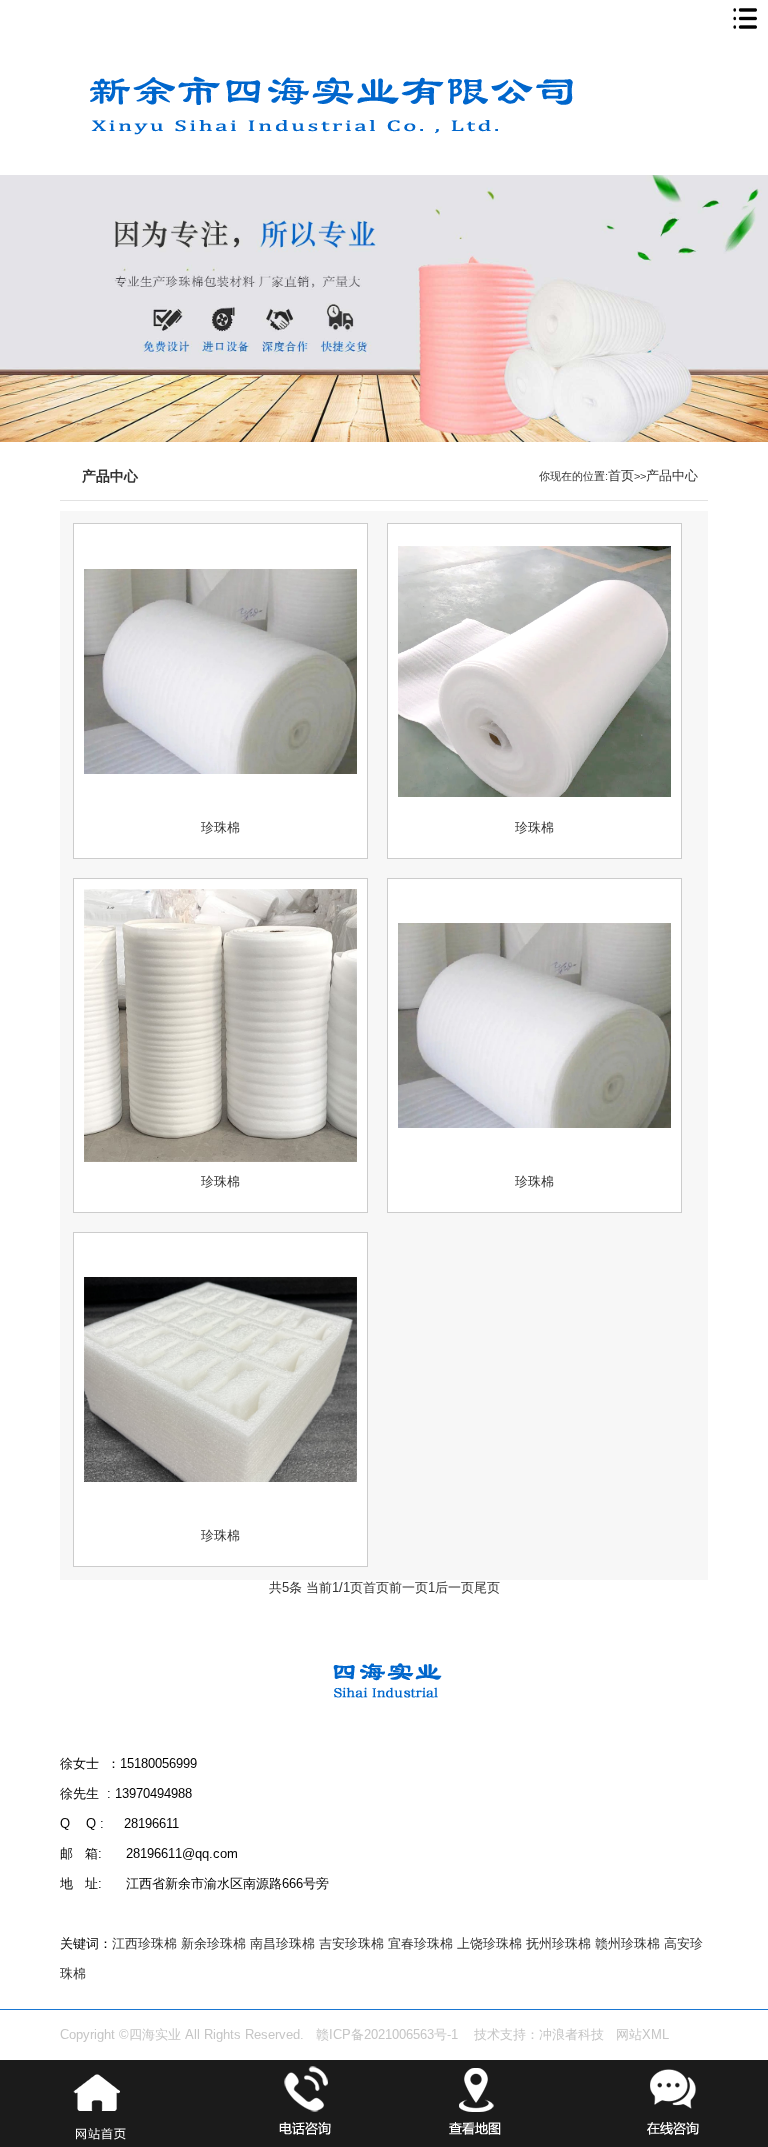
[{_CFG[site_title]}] (360, 171)
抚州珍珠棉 (558, 1944)
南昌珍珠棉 (282, 1944)
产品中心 (672, 476)
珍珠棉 (220, 828)
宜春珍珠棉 (420, 1944)
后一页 (454, 1588)
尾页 (487, 1588)
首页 (621, 476)
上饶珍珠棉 (489, 1944)
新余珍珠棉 (213, 1944)
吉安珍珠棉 (351, 1944)
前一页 (408, 1588)
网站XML (642, 2035)
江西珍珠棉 (144, 1944)
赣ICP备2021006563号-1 (387, 2035)
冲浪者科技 (571, 2035)
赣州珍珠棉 (627, 1944)
